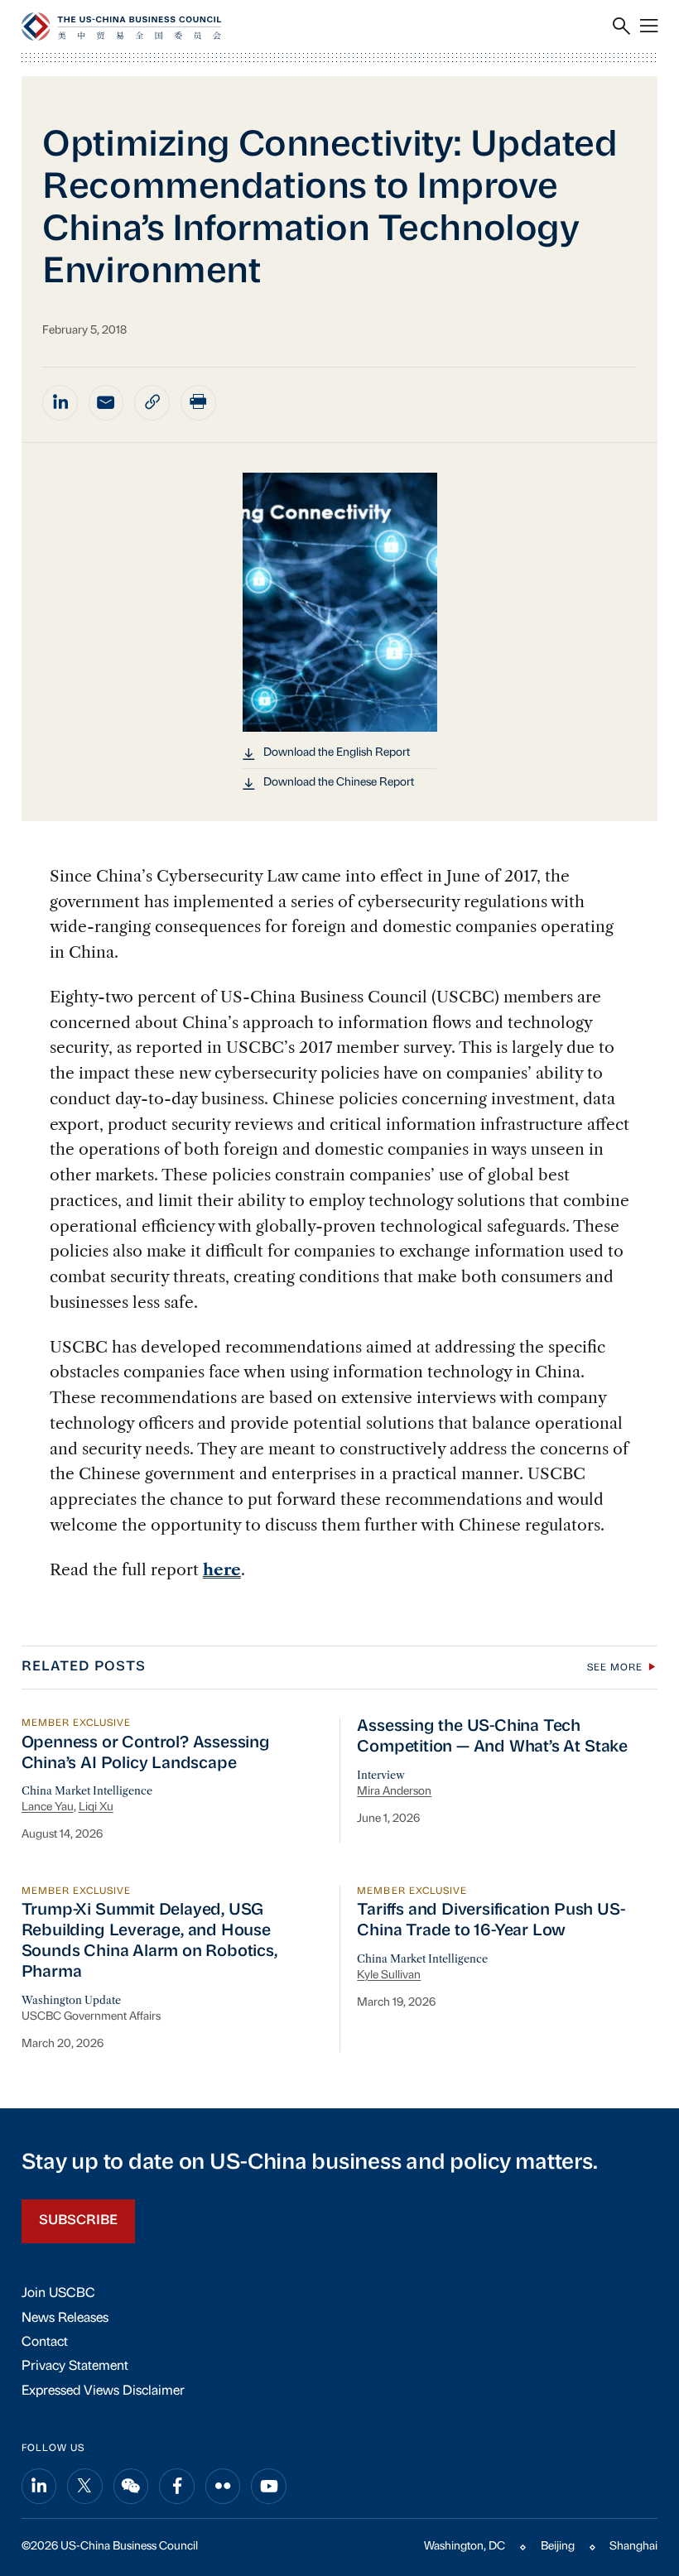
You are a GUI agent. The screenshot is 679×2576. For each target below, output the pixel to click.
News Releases (65, 2319)
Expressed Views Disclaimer (103, 2391)
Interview (381, 1775)
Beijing (558, 2547)
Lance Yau (48, 1807)
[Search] (621, 26)
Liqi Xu (96, 1807)
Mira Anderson (394, 1792)
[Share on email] (106, 403)
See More (615, 1668)
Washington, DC (465, 2547)
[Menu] (649, 26)
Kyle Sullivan (389, 1975)
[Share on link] (152, 403)
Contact (45, 2343)
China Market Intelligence (87, 1791)
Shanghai (633, 2547)
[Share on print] (198, 403)
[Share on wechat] (131, 2486)
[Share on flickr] (223, 2486)
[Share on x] (85, 2486)
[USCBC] (121, 26)
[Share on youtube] (269, 2486)
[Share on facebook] (177, 2486)
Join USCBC (58, 2294)
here (222, 1569)
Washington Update (71, 2000)
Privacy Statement (75, 2367)
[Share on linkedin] (60, 403)
